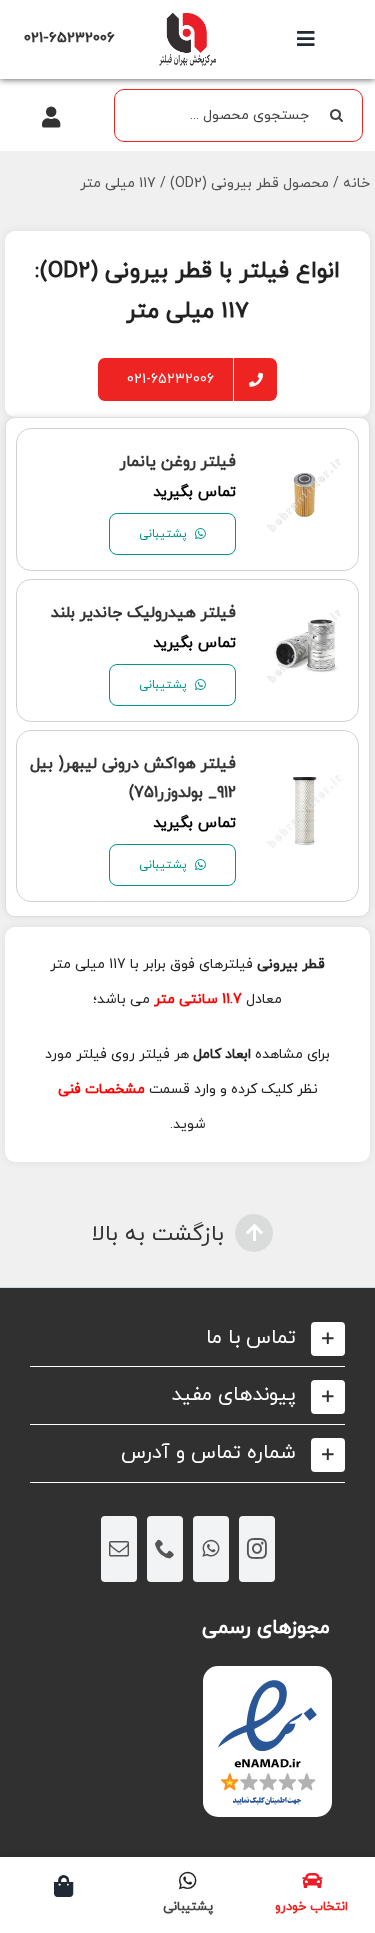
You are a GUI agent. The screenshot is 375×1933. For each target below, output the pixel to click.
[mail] (119, 1549)
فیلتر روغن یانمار (178, 462)
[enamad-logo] (267, 1683)
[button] (187, 1338)
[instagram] (257, 1549)
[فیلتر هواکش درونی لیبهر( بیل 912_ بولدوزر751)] (304, 785)
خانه (356, 183)
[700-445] (187, 17)
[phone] (165, 1549)
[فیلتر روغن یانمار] (304, 469)
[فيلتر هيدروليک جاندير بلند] (304, 620)
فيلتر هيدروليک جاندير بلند (143, 613)
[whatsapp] (211, 1549)
